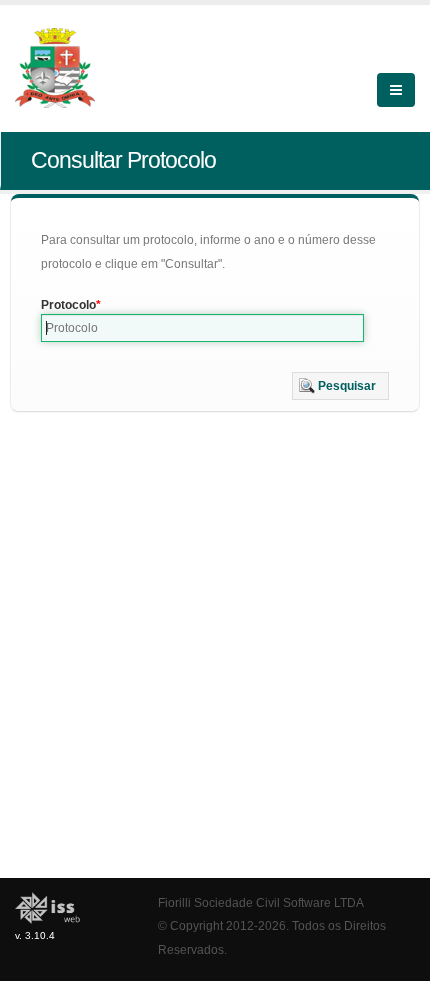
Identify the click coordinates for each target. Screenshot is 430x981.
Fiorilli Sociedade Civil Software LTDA (261, 902)
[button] (340, 386)
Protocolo (68, 305)
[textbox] (202, 328)
